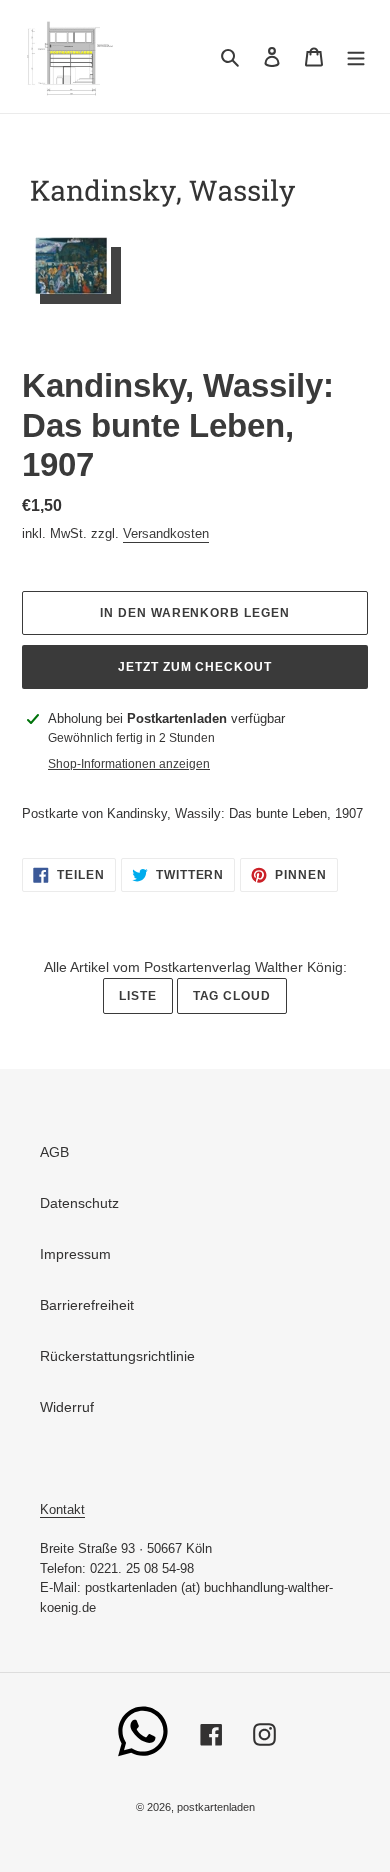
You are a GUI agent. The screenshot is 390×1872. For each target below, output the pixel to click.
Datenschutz (79, 1203)
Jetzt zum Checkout (195, 667)
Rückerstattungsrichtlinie (117, 1356)
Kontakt (62, 1509)
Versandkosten (166, 533)
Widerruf (67, 1407)
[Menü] (356, 56)
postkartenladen (216, 1807)
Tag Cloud (232, 996)
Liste (138, 996)
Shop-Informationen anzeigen (129, 764)
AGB (54, 1152)
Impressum (75, 1254)
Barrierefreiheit (87, 1305)
